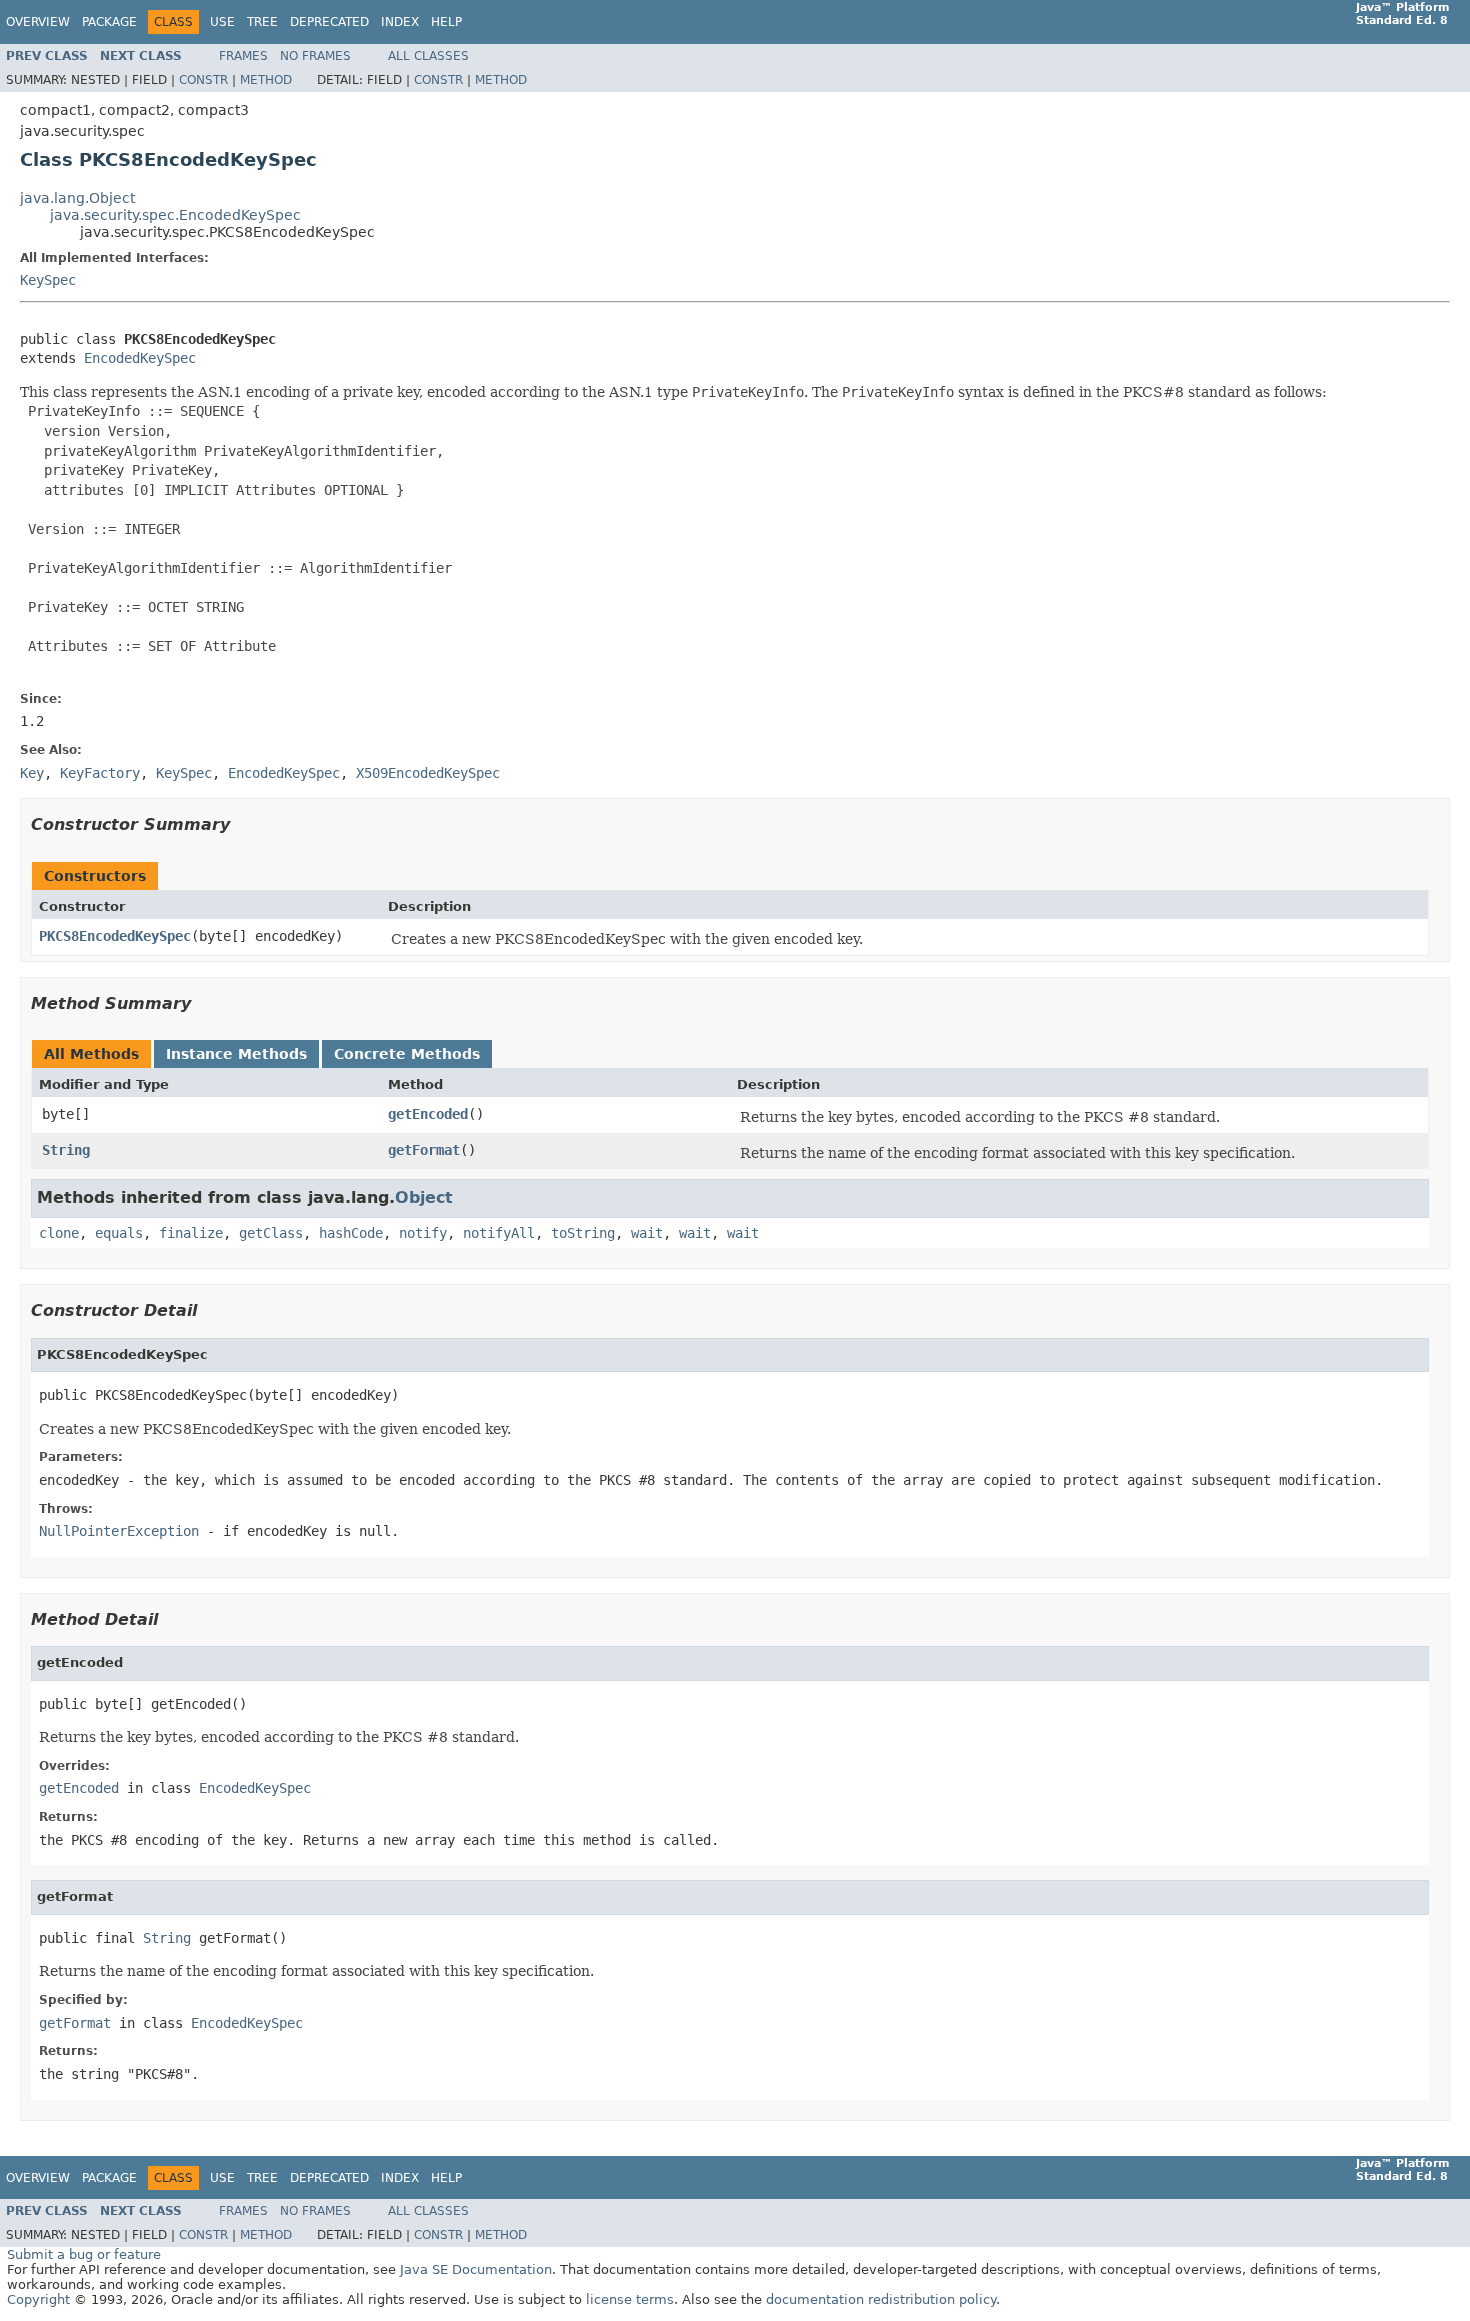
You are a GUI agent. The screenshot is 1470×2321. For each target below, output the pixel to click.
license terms (630, 2299)
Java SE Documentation (476, 2269)
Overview (38, 22)
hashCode (351, 1233)
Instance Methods (236, 1054)
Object (424, 1197)
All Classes (428, 56)
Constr (203, 80)
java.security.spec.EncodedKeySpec (175, 215)
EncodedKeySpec (140, 358)
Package (109, 22)
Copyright (38, 2299)
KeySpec (48, 280)
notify (423, 1233)
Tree (262, 22)
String (66, 1150)
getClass (271, 1233)
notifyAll (499, 1233)
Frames (243, 56)
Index (400, 22)
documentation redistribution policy (881, 2299)
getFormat (424, 1150)
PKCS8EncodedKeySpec (115, 936)
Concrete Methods (407, 1054)
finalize (191, 1233)
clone (59, 1233)
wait (647, 1233)
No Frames (315, 56)
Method (266, 80)
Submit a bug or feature (84, 2254)
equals (119, 1233)
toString (583, 1233)
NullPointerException (119, 1531)
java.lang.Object (77, 198)
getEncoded (428, 1114)
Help (446, 22)
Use (222, 22)
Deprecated (329, 22)
